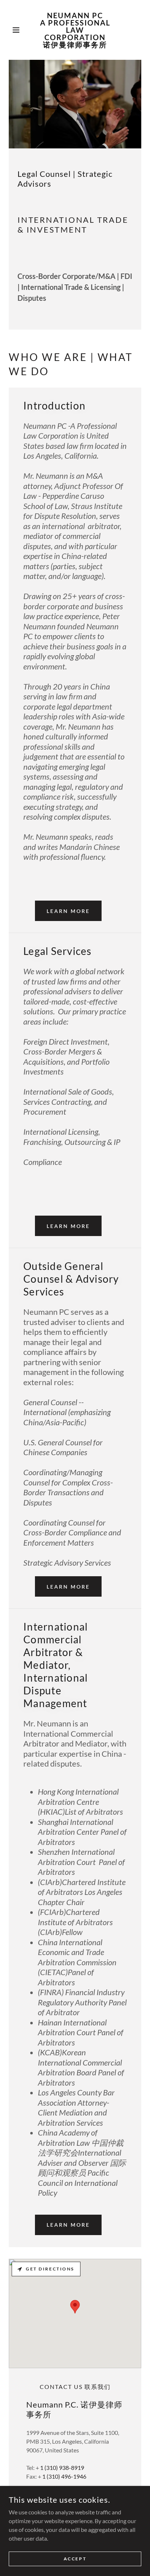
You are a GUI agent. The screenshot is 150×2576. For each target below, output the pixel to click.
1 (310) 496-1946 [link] (64, 2476)
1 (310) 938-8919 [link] (62, 2468)
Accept (75, 2559)
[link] (75, 30)
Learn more (68, 911)
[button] (19, 30)
